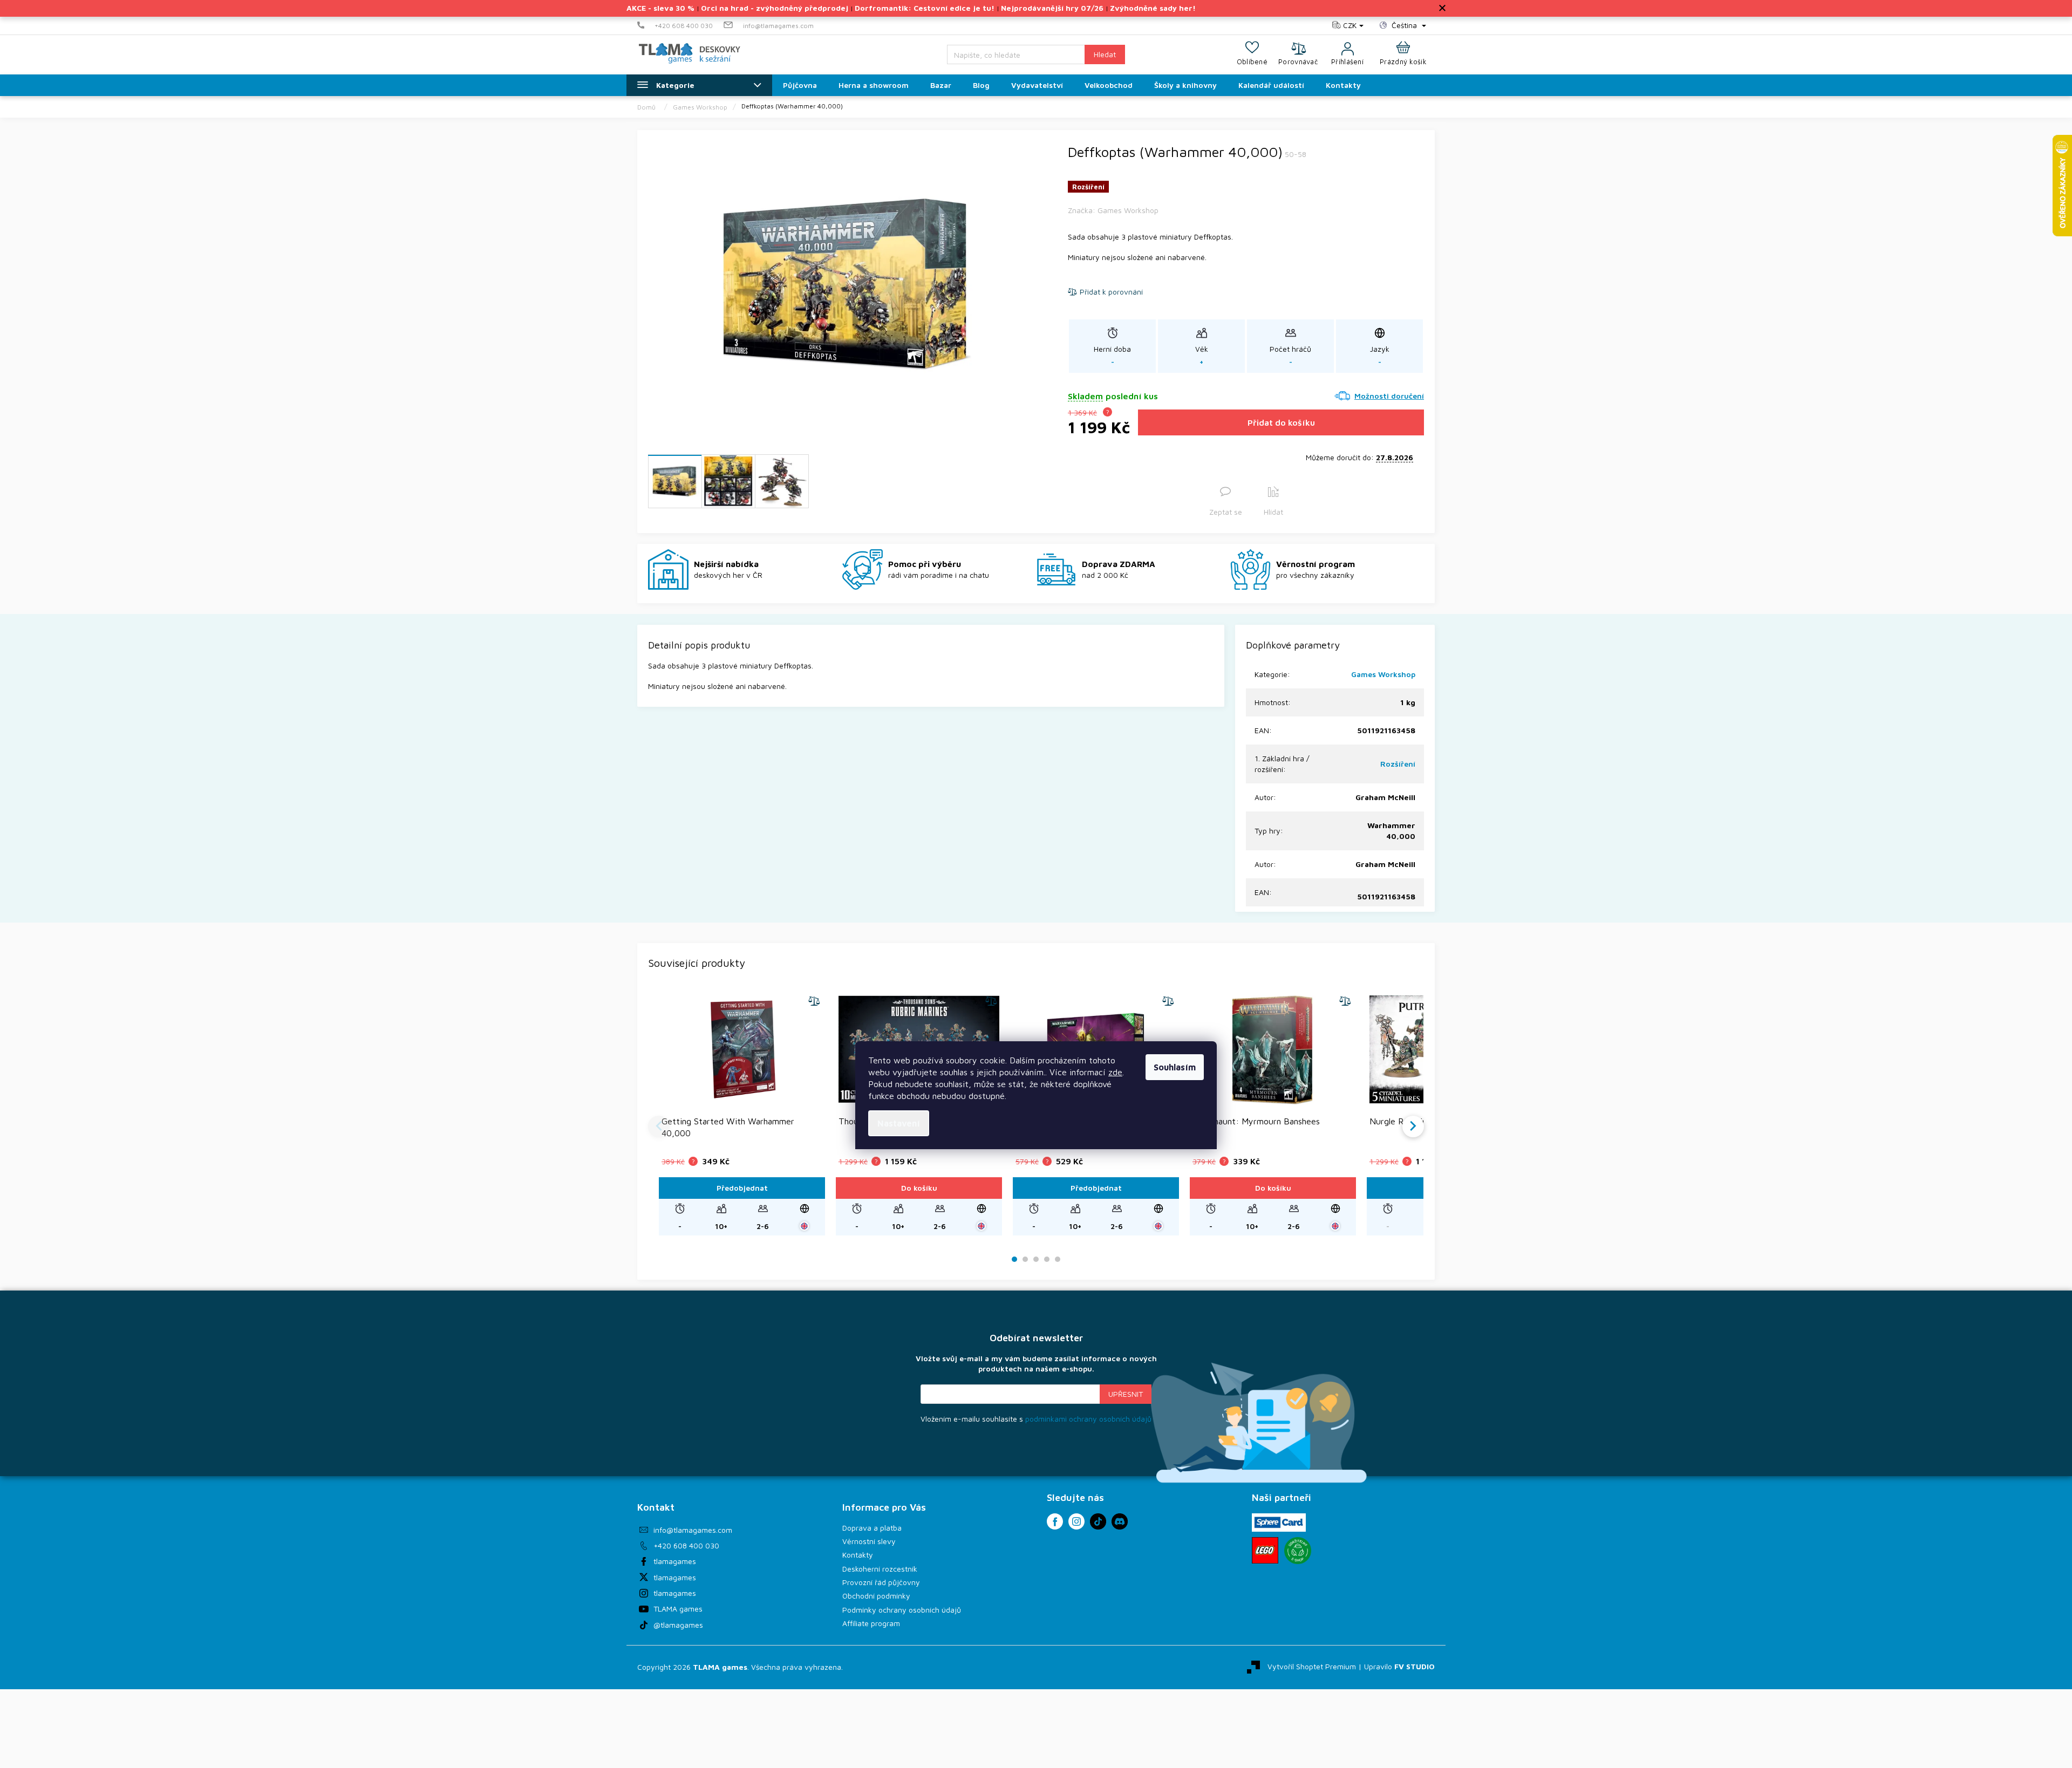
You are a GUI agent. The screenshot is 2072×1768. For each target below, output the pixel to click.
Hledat (1105, 54)
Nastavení (899, 1123)
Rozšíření (1398, 764)
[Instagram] (1076, 1521)
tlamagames (675, 1561)
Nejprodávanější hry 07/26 (1052, 8)
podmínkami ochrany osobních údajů (1088, 1419)
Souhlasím (1175, 1067)
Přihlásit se (1126, 1394)
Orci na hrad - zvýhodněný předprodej (775, 8)
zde (1115, 1072)
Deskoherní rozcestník (880, 1569)
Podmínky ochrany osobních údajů (902, 1610)
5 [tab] (1058, 1260)
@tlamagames (678, 1625)
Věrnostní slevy (869, 1541)
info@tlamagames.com (693, 1530)
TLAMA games (678, 1609)
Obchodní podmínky (876, 1596)
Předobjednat (742, 1188)
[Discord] (1120, 1521)
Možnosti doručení (1389, 396)
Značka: (1113, 210)
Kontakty (858, 1555)
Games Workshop (1383, 674)
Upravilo (1399, 1666)
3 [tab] (1036, 1260)
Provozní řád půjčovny (881, 1582)
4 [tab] (1047, 1260)
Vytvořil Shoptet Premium (1312, 1666)
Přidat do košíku (1281, 422)
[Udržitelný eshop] (1298, 1551)
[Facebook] (1055, 1521)
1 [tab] (1015, 1260)
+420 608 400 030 (686, 1545)
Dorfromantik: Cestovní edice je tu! (925, 8)
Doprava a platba (872, 1528)
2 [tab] (1025, 1260)
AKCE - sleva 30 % (660, 8)
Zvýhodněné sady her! (1153, 8)
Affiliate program (871, 1623)
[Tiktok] (1098, 1521)
